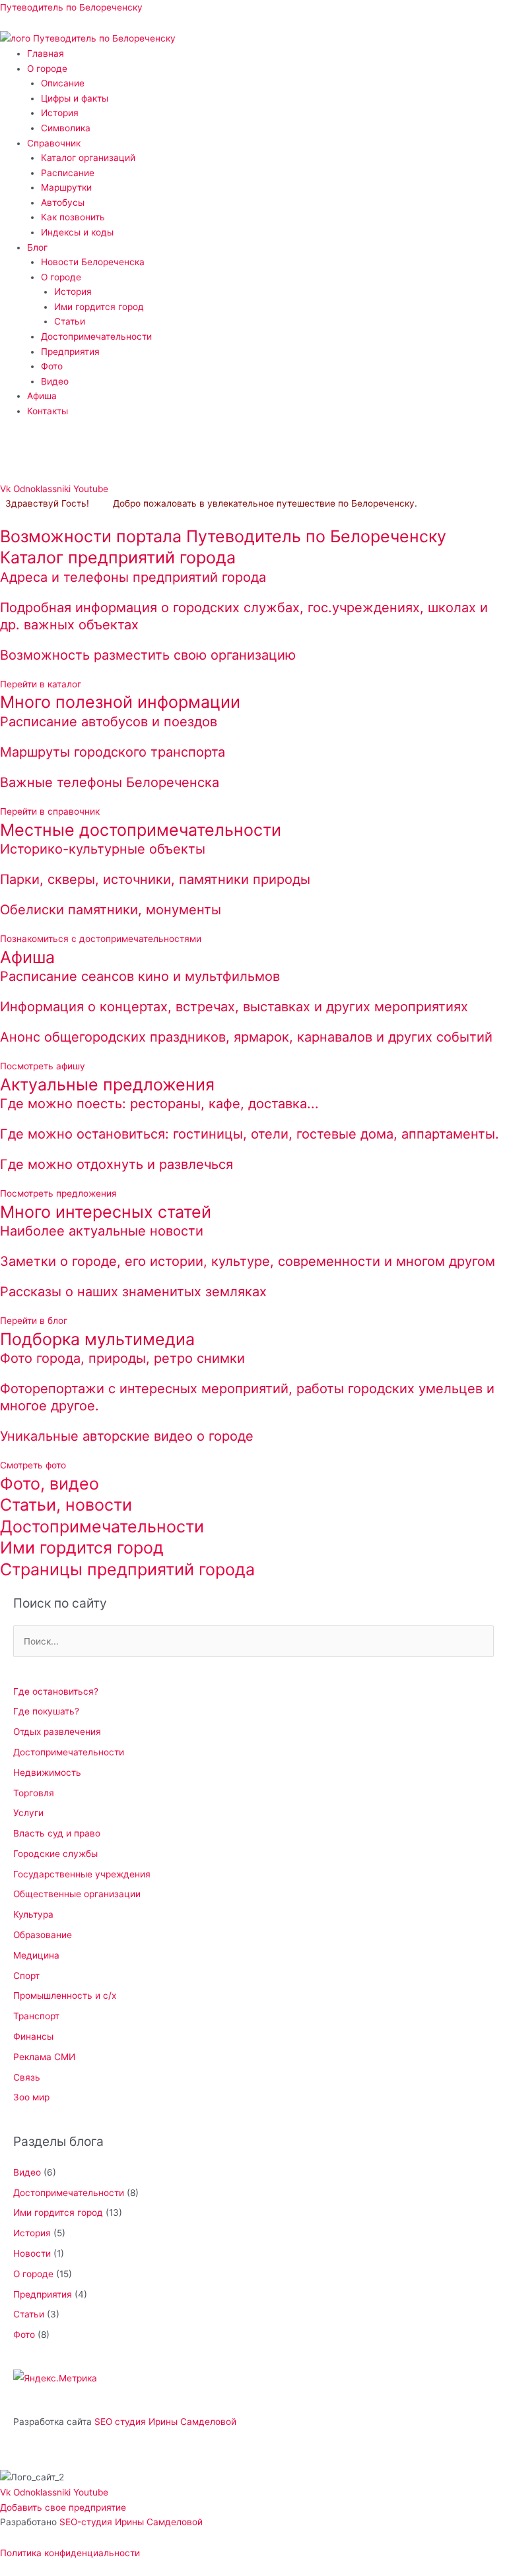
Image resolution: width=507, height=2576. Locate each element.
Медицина (36, 1955)
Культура (33, 1914)
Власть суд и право (57, 1833)
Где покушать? (46, 1711)
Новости (32, 2253)
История (60, 113)
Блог (37, 247)
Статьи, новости (66, 1505)
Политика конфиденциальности (70, 2553)
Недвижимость (47, 1773)
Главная (46, 53)
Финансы (33, 2036)
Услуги (28, 1813)
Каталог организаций (88, 158)
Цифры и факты (75, 98)
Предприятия (70, 352)
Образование (43, 1935)
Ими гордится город (99, 307)
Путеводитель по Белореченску (71, 7)
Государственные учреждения (82, 1874)
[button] (267, 69)
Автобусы (63, 203)
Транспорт (36, 2016)
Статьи (70, 321)
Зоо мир (31, 2097)
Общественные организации (77, 1894)
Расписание (68, 173)
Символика (66, 128)
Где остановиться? (56, 1691)
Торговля (34, 1793)
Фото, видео (50, 1484)
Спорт (26, 1976)
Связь (27, 2077)
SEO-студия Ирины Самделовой (131, 2522)
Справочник (54, 143)
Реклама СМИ (44, 2057)
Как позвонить (73, 217)
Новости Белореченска (93, 262)
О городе (47, 69)
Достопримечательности (96, 336)
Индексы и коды (77, 232)
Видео (55, 381)
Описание (63, 83)
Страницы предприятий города (127, 1569)
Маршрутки (66, 187)
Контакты (48, 411)
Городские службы (55, 1854)
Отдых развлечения (57, 1732)
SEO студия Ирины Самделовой (165, 2422)
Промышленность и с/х (65, 1995)
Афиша (42, 396)
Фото (52, 366)
